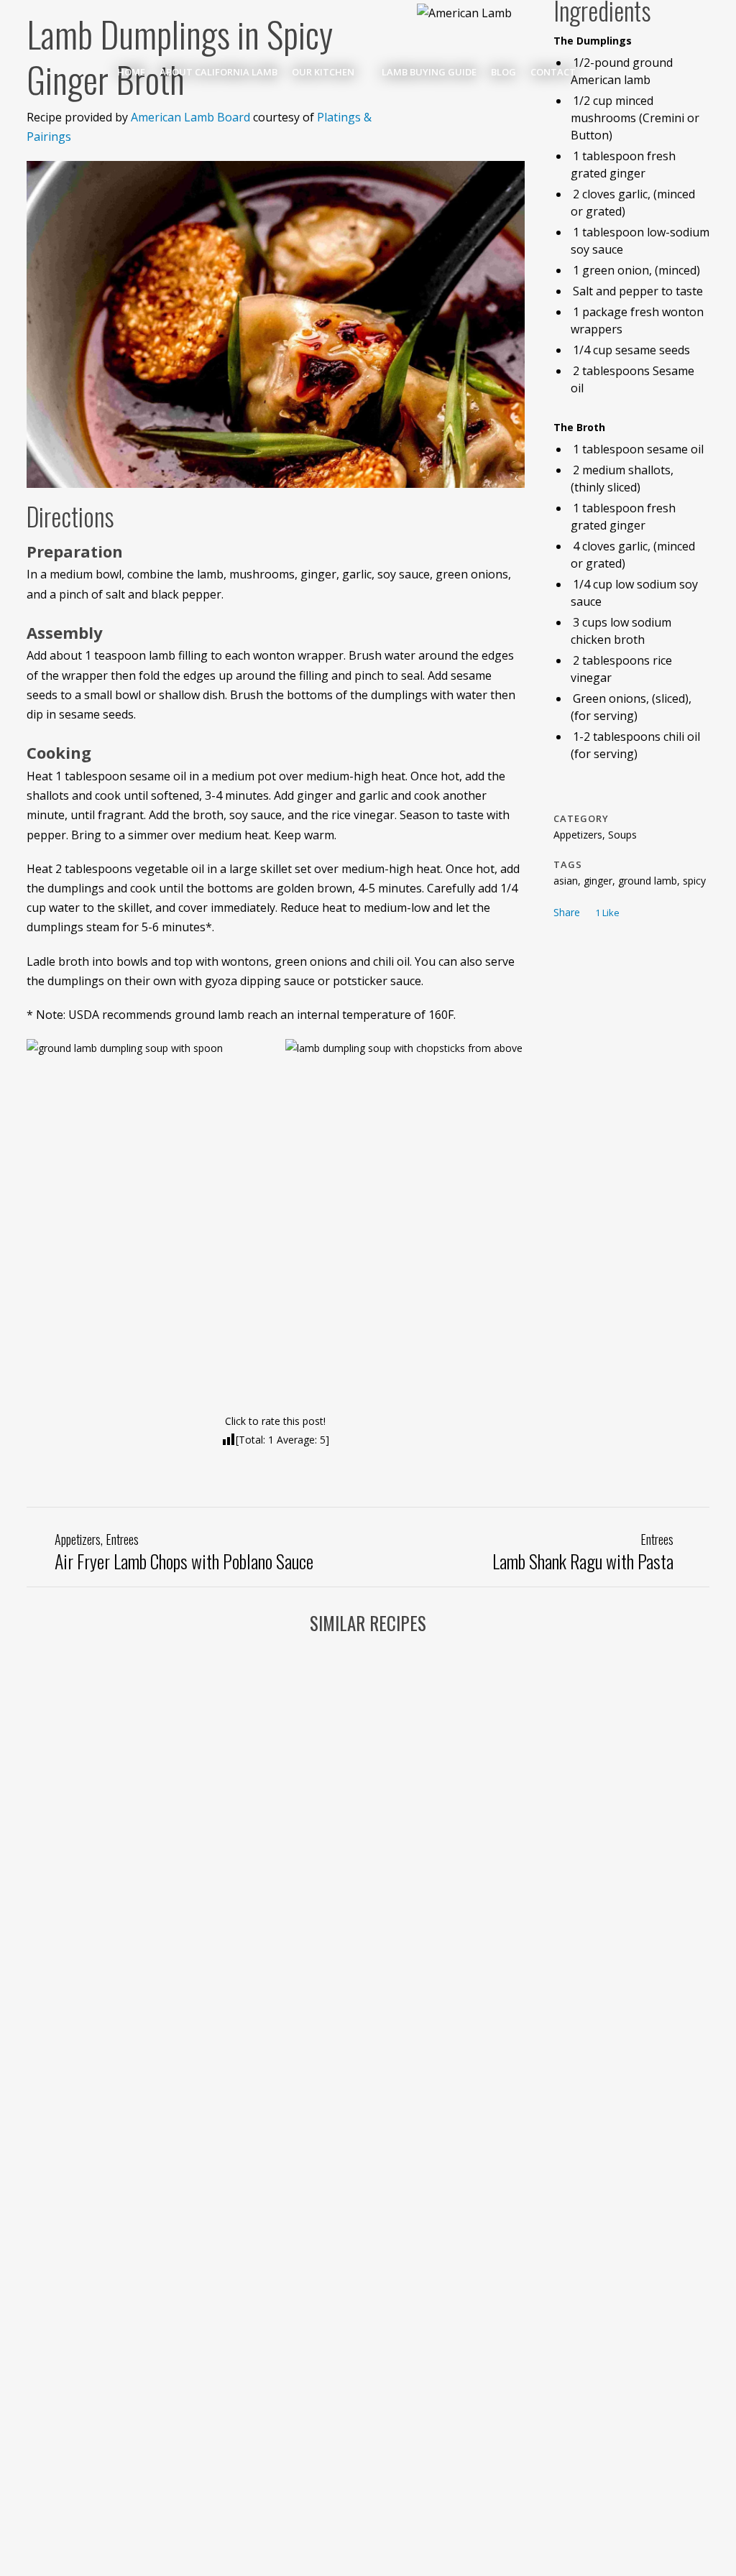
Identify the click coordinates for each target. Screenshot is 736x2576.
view (107, 1711)
